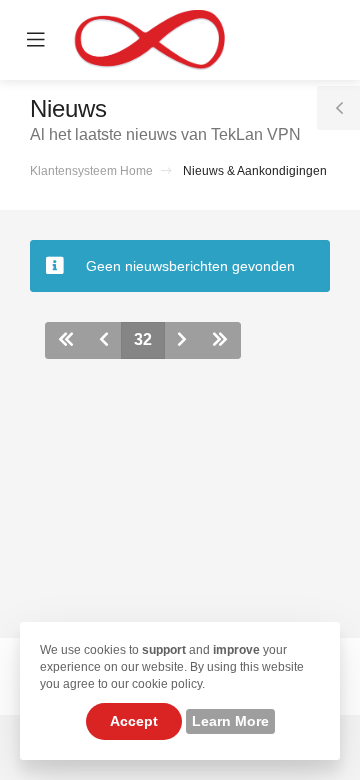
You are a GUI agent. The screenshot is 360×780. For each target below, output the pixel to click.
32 (143, 339)
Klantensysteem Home (91, 171)
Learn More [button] (230, 721)
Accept (134, 721)
